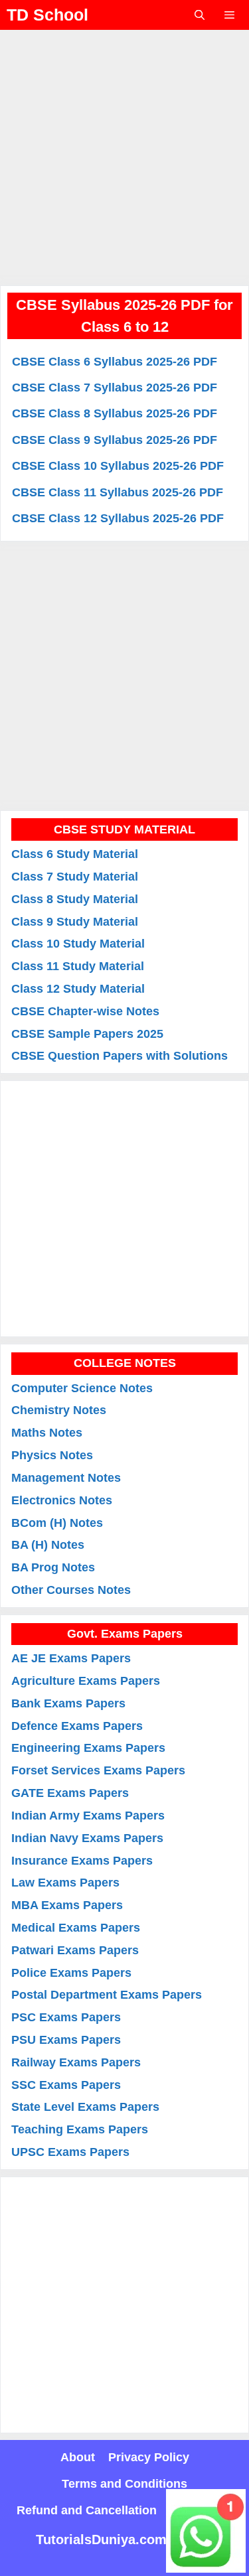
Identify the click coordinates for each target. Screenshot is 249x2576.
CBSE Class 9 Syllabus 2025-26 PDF (115, 440)
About (78, 2457)
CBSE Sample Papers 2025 (87, 1034)
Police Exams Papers (71, 1973)
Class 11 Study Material (78, 966)
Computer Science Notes (82, 1388)
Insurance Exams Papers (82, 1861)
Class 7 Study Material (75, 877)
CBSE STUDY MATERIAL (124, 829)
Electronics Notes (62, 1500)
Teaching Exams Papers (80, 2129)
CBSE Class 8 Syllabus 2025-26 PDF (115, 414)
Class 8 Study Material (75, 899)
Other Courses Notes (71, 1590)
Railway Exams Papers (76, 2062)
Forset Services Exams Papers (98, 1770)
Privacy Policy (149, 2457)
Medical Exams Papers (76, 1928)
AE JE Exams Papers (71, 1658)
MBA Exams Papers (67, 1905)
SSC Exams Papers (66, 2085)
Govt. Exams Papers (125, 1634)
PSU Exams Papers (66, 2040)
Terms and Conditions (124, 2484)
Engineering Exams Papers (88, 1748)
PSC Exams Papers (66, 2017)
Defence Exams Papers (77, 1726)
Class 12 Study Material (78, 989)
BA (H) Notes (48, 1545)
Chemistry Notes (59, 1410)
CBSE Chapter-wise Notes (85, 1011)
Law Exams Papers (65, 1883)
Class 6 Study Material (75, 854)
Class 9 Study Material (75, 922)
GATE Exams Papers (70, 1793)
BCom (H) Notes (57, 1523)
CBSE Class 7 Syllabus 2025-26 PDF (115, 388)
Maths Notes (47, 1433)
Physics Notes (52, 1455)
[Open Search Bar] (199, 15)
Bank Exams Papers (68, 1703)
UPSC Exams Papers (70, 2152)
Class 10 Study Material (78, 944)
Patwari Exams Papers (75, 1950)
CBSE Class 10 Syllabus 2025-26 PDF (118, 466)
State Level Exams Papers (85, 2107)
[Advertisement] (124, 154)
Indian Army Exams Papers (88, 1816)
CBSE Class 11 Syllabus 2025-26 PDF (118, 492)
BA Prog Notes (53, 1567)
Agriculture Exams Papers (86, 1681)
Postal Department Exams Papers (107, 1995)
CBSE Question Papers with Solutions (120, 1056)
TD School (47, 15)
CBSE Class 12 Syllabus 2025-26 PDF (118, 519)
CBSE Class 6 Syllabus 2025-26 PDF (115, 362)
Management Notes (66, 1478)
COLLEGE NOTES (125, 1363)
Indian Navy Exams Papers (87, 1838)
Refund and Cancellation (87, 2510)
